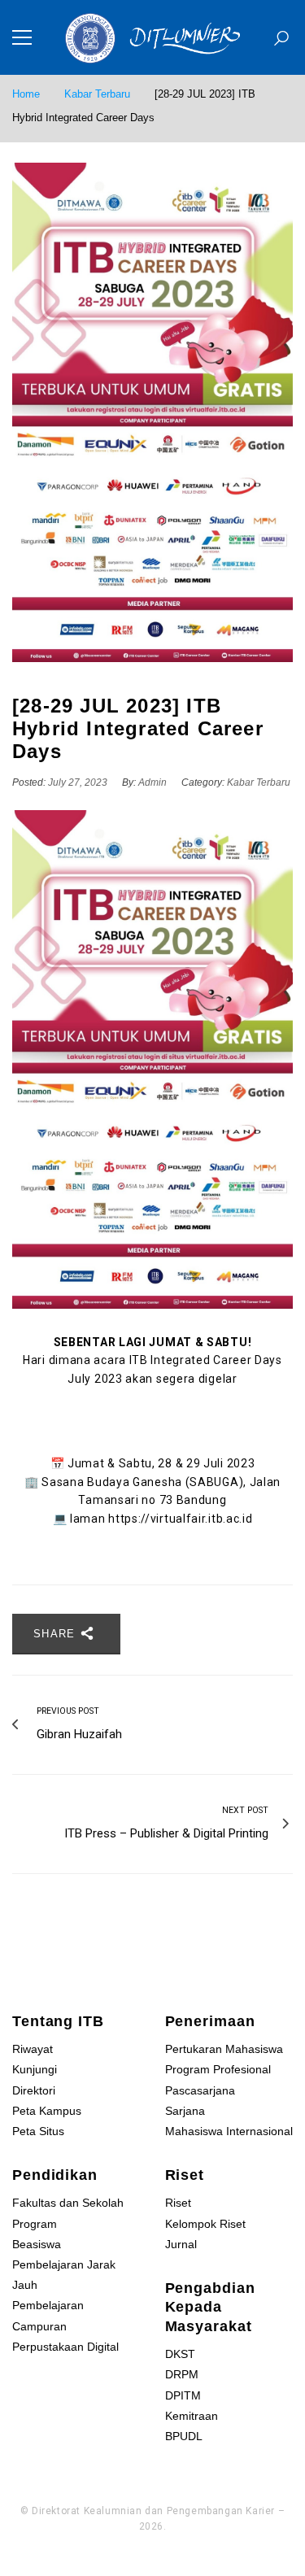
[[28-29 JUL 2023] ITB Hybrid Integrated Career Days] (152, 412)
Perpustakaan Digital (65, 2347)
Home (26, 94)
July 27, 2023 (79, 782)
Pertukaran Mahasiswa (224, 2049)
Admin (152, 782)
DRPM (182, 2374)
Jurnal (181, 2244)
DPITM (183, 2395)
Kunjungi (35, 2069)
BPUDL (184, 2436)
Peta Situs (38, 2131)
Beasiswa (37, 2244)
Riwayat (33, 2049)
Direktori (34, 2090)
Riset (178, 2203)
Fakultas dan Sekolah (68, 2203)
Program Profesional (218, 2069)
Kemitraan (192, 2416)
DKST (180, 2354)
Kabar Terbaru (97, 94)
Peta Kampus (47, 2111)
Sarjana (185, 2111)
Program (35, 2224)
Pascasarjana (200, 2090)
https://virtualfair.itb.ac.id (180, 1519)
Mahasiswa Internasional (229, 2131)
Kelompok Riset (205, 2224)
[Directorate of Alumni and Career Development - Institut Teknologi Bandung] (153, 37)
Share (57, 1634)
